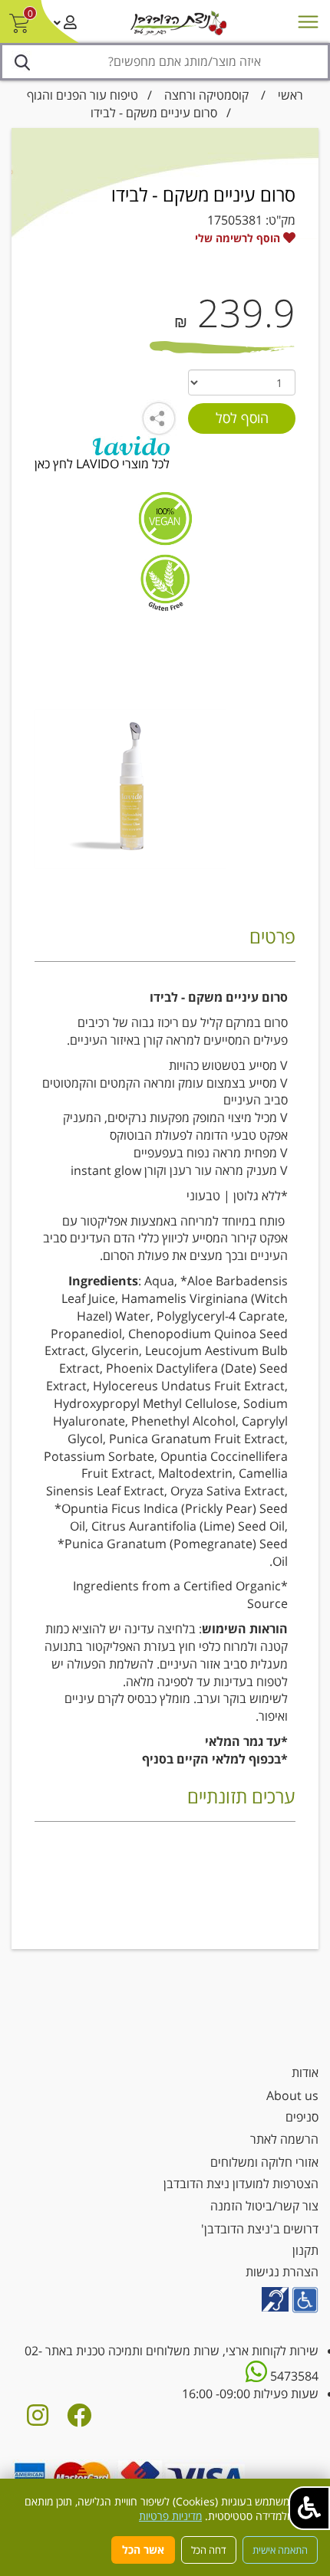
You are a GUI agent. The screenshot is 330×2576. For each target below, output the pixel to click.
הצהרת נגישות (282, 2272)
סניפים (302, 2117)
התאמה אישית (280, 2550)
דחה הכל (209, 2550)
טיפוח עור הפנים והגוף (82, 95)
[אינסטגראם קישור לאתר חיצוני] (38, 2420)
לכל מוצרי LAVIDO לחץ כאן (102, 464)
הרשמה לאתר (284, 2139)
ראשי (290, 95)
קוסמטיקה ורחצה (206, 95)
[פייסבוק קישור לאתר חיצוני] (79, 2420)
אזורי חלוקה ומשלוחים (264, 2162)
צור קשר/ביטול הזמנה (264, 2206)
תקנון (305, 2250)
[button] (309, 2508)
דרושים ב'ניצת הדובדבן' (260, 2229)
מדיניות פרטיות (170, 2516)
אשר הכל (143, 2550)
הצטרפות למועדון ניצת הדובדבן (241, 2184)
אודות (305, 2072)
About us (292, 2095)
